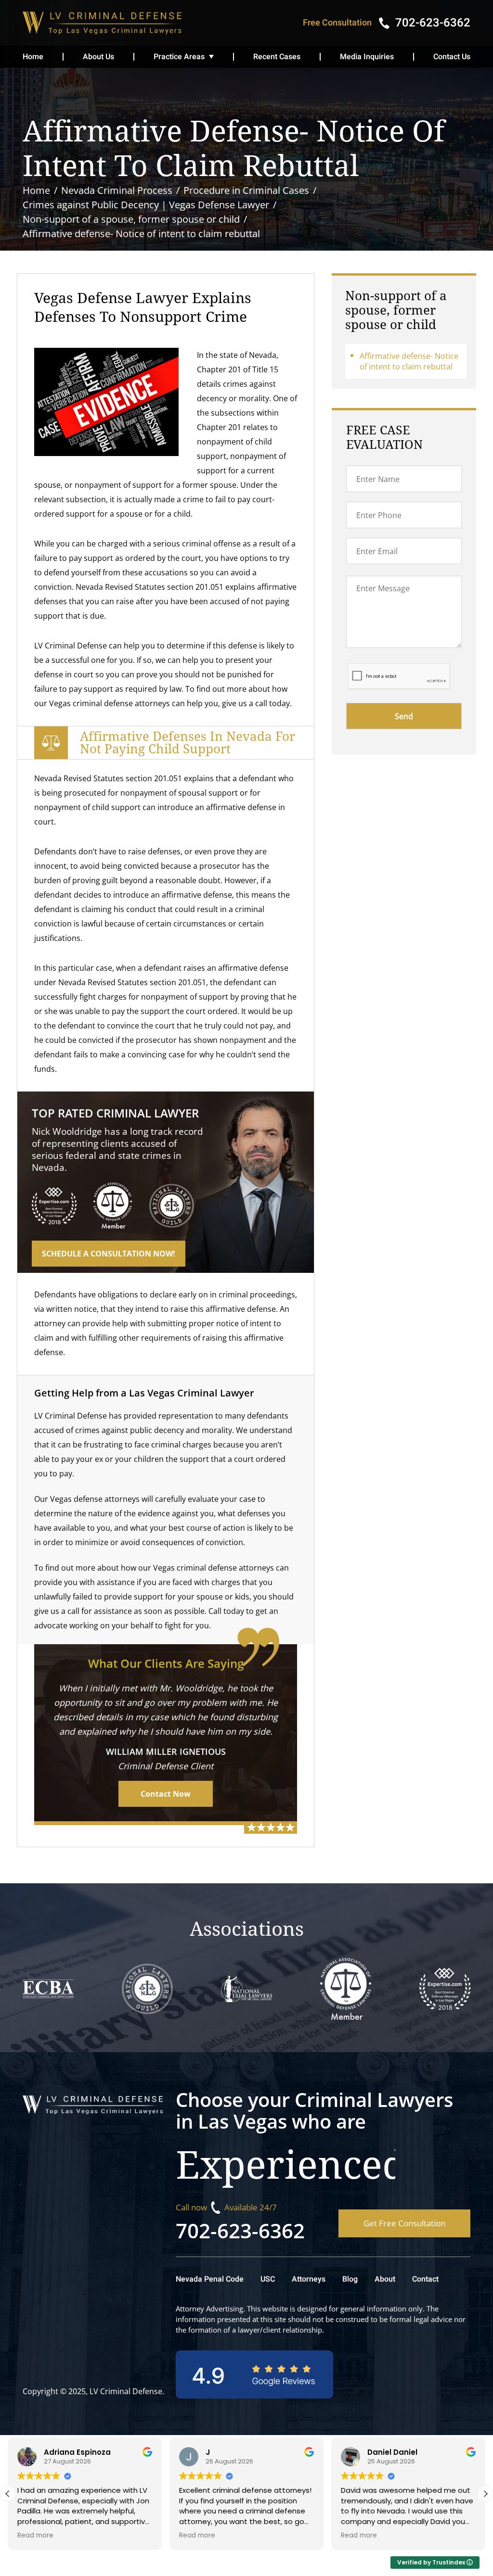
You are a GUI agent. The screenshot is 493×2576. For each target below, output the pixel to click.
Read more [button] (35, 2536)
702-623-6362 (240, 2230)
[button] (485, 2494)
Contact (425, 2279)
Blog (350, 2279)
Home (33, 57)
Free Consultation (337, 23)
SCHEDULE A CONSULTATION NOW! (109, 1254)
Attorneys (309, 2279)
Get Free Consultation (404, 2223)
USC (268, 2279)
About (385, 2279)
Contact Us (452, 57)
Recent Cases (277, 57)
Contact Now (166, 1794)
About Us (98, 57)
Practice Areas (179, 57)
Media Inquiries (367, 57)
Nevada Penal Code (210, 2279)
